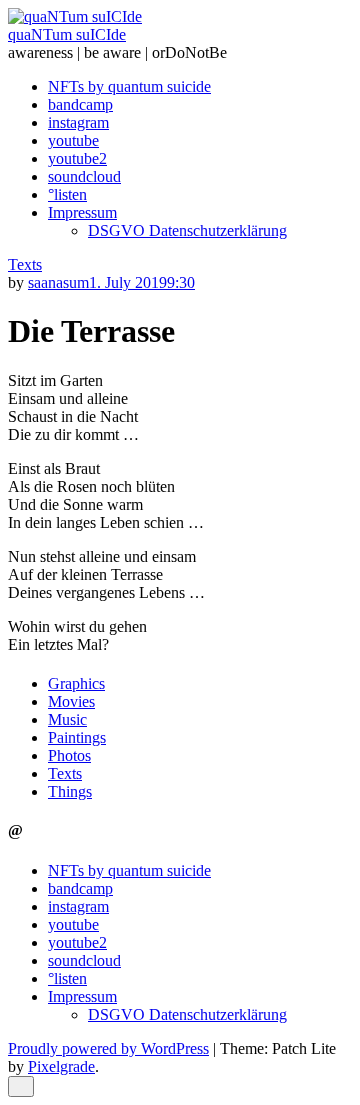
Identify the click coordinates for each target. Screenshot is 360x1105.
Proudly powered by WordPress (108, 1048)
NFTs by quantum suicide (129, 86)
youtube (73, 140)
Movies (71, 701)
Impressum (82, 212)
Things (70, 791)
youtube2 (77, 158)
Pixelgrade (61, 1066)
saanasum (58, 282)
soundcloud (84, 176)
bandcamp (80, 104)
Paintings (77, 737)
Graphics (76, 683)
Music (67, 719)
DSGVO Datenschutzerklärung (187, 230)
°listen (67, 194)
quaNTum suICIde (67, 34)
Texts (25, 264)
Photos (69, 755)
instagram (78, 122)
